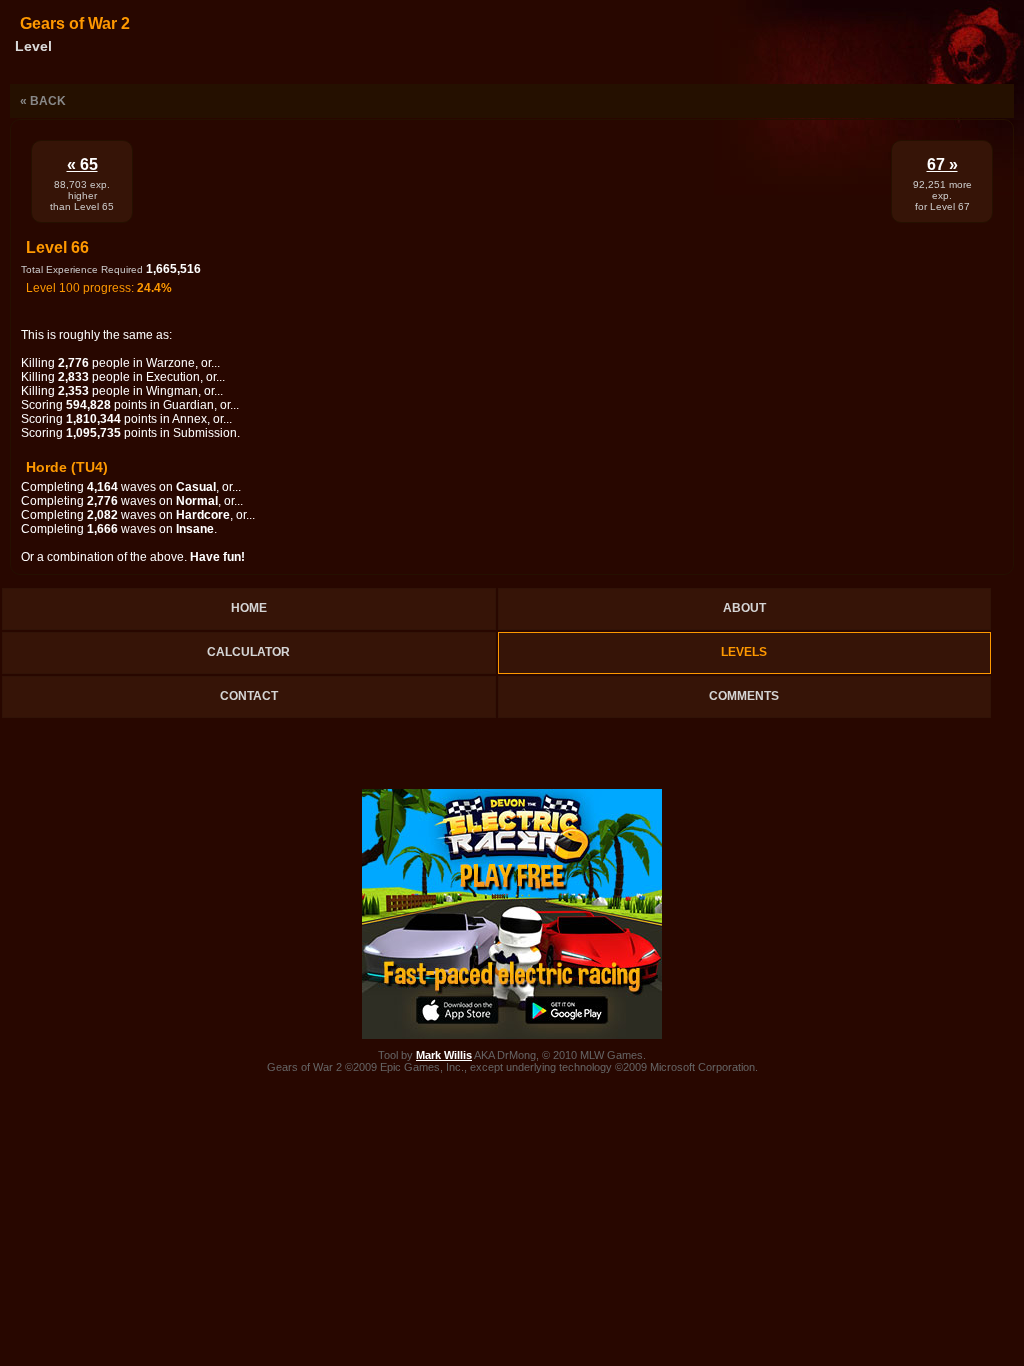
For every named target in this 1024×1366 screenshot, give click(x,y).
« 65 (82, 164)
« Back (43, 101)
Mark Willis (444, 1055)
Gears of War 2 (75, 23)
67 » (942, 164)
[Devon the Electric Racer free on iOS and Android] (512, 1035)
